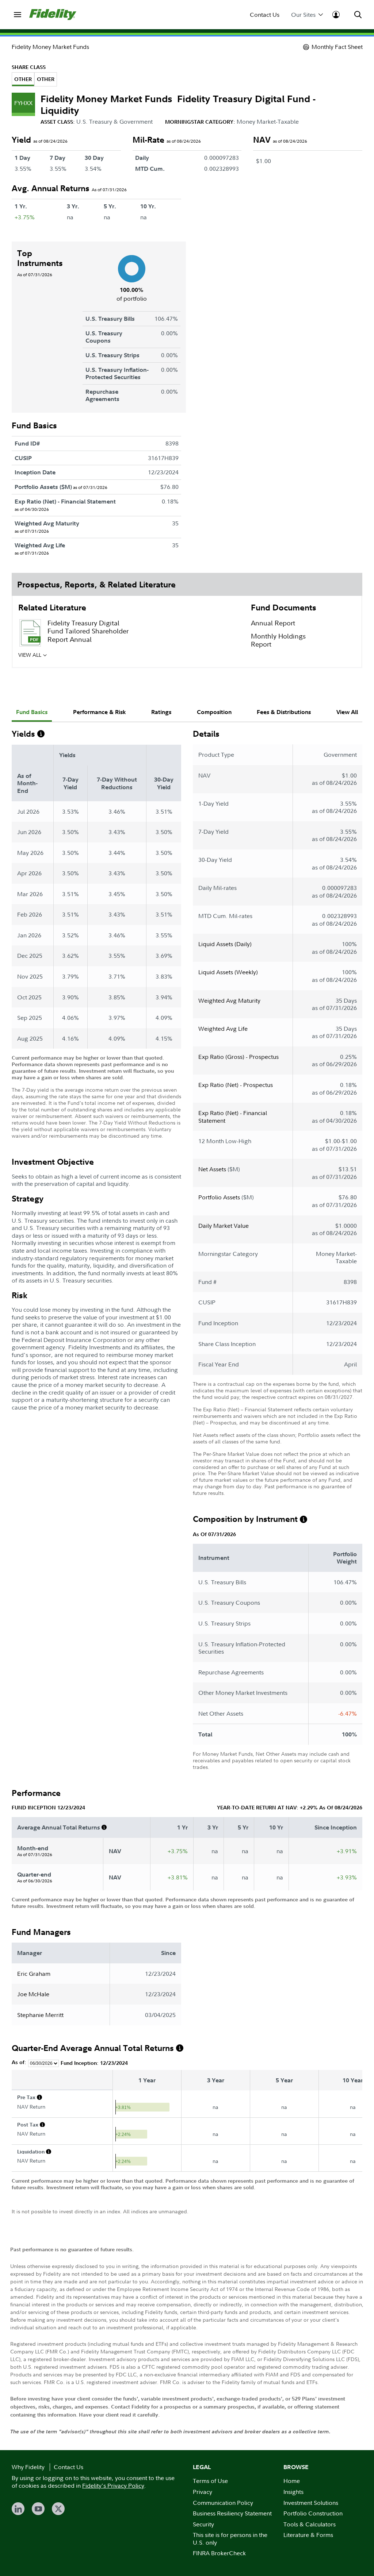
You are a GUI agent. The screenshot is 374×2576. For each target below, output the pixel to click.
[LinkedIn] (18, 2509)
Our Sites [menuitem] (303, 15)
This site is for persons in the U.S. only (230, 2539)
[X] (58, 2509)
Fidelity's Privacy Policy (113, 2486)
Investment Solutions (311, 2503)
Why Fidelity (28, 2467)
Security (203, 2524)
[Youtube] (38, 2509)
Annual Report (273, 623)
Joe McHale (33, 1994)
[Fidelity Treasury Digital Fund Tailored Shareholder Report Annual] (30, 633)
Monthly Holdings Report (278, 640)
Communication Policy (223, 2503)
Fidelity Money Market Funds (50, 47)
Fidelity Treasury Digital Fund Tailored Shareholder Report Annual (88, 631)
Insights (293, 2492)
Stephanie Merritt (40, 2015)
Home (292, 2481)
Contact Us (265, 15)
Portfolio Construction (313, 2513)
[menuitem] (18, 15)
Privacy (203, 2492)
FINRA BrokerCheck (219, 2553)
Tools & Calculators (310, 2524)
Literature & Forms (308, 2535)
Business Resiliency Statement (232, 2513)
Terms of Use (210, 2481)
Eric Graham (34, 1974)
